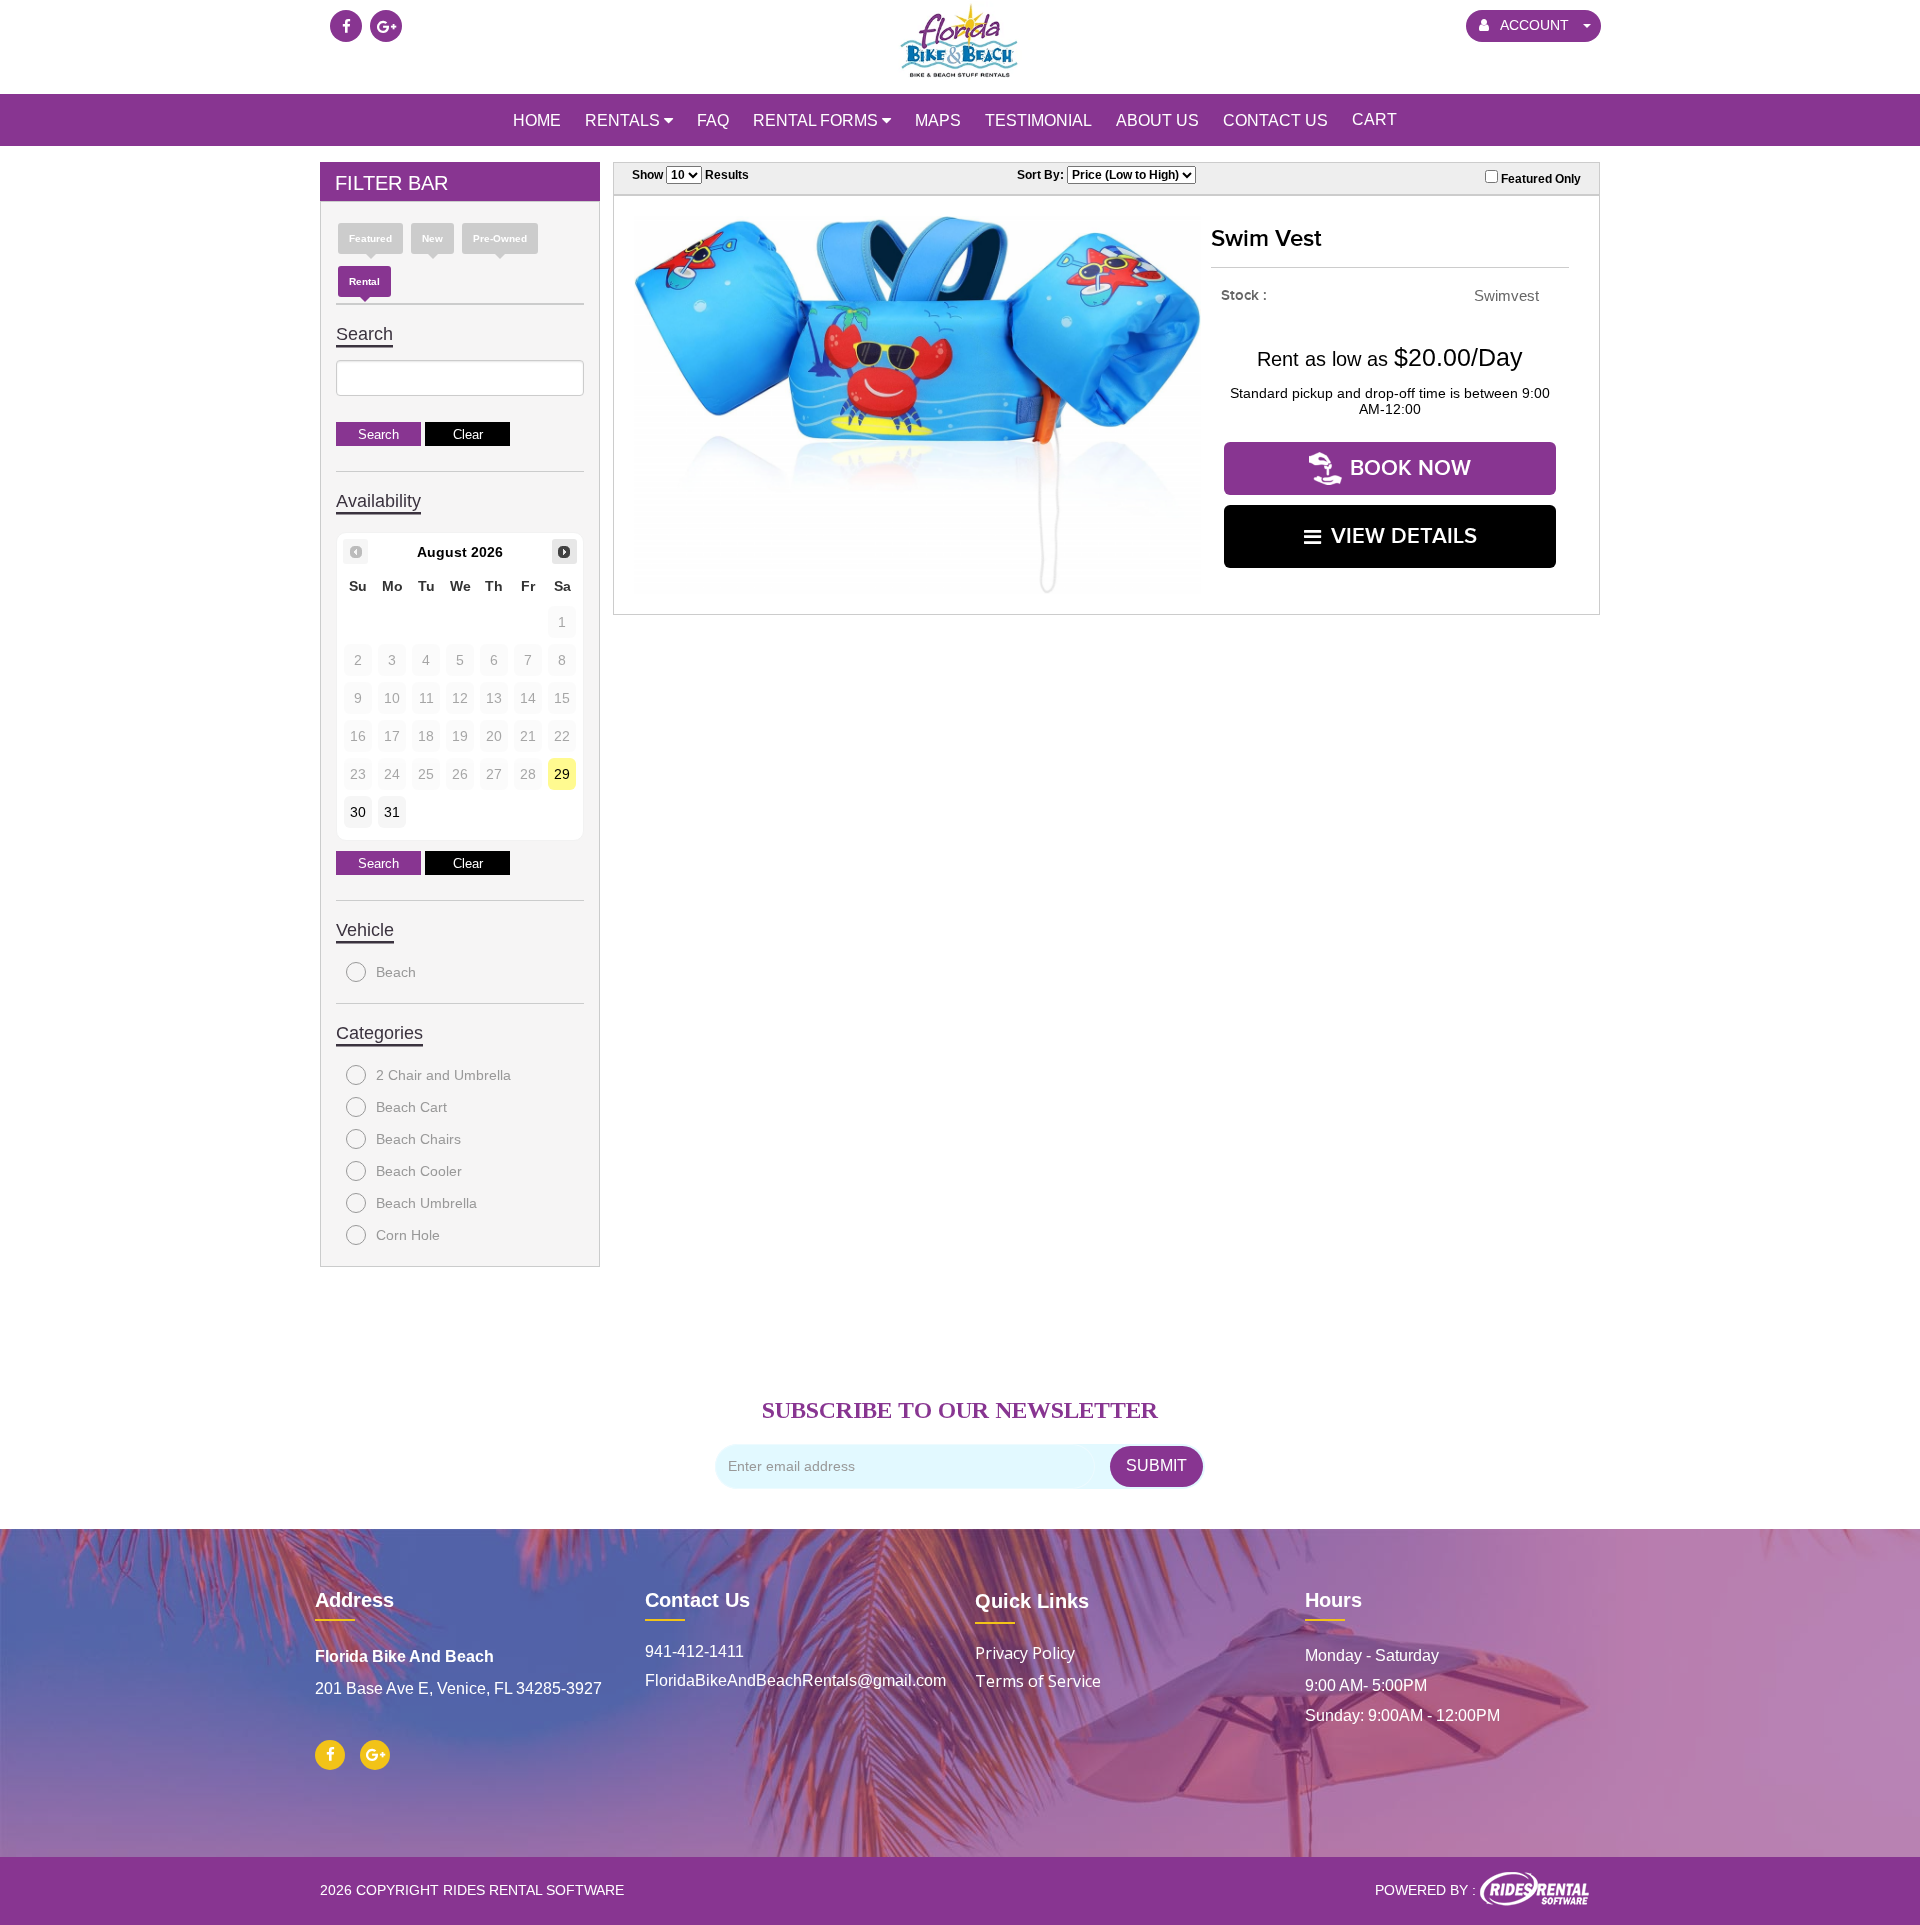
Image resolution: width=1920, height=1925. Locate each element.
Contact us (1275, 120)
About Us (1157, 120)
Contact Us (697, 1600)
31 (392, 812)
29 (562, 774)
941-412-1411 (694, 1651)
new (432, 238)
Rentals (624, 120)
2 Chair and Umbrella (443, 1075)
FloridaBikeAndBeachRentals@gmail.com (795, 1680)
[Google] (386, 26)
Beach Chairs (418, 1139)
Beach (396, 972)
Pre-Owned (500, 238)
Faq (713, 120)
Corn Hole (408, 1235)
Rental (364, 281)
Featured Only (1539, 179)
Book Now (1410, 468)
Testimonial (1038, 120)
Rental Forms (817, 120)
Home (537, 120)
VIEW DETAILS (1404, 536)
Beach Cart (411, 1107)
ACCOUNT (1535, 25)
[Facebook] (346, 26)
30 (358, 812)
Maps (938, 120)
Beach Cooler (419, 1171)
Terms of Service (1038, 1681)
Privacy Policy (1025, 1653)
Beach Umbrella (426, 1203)
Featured (370, 238)
